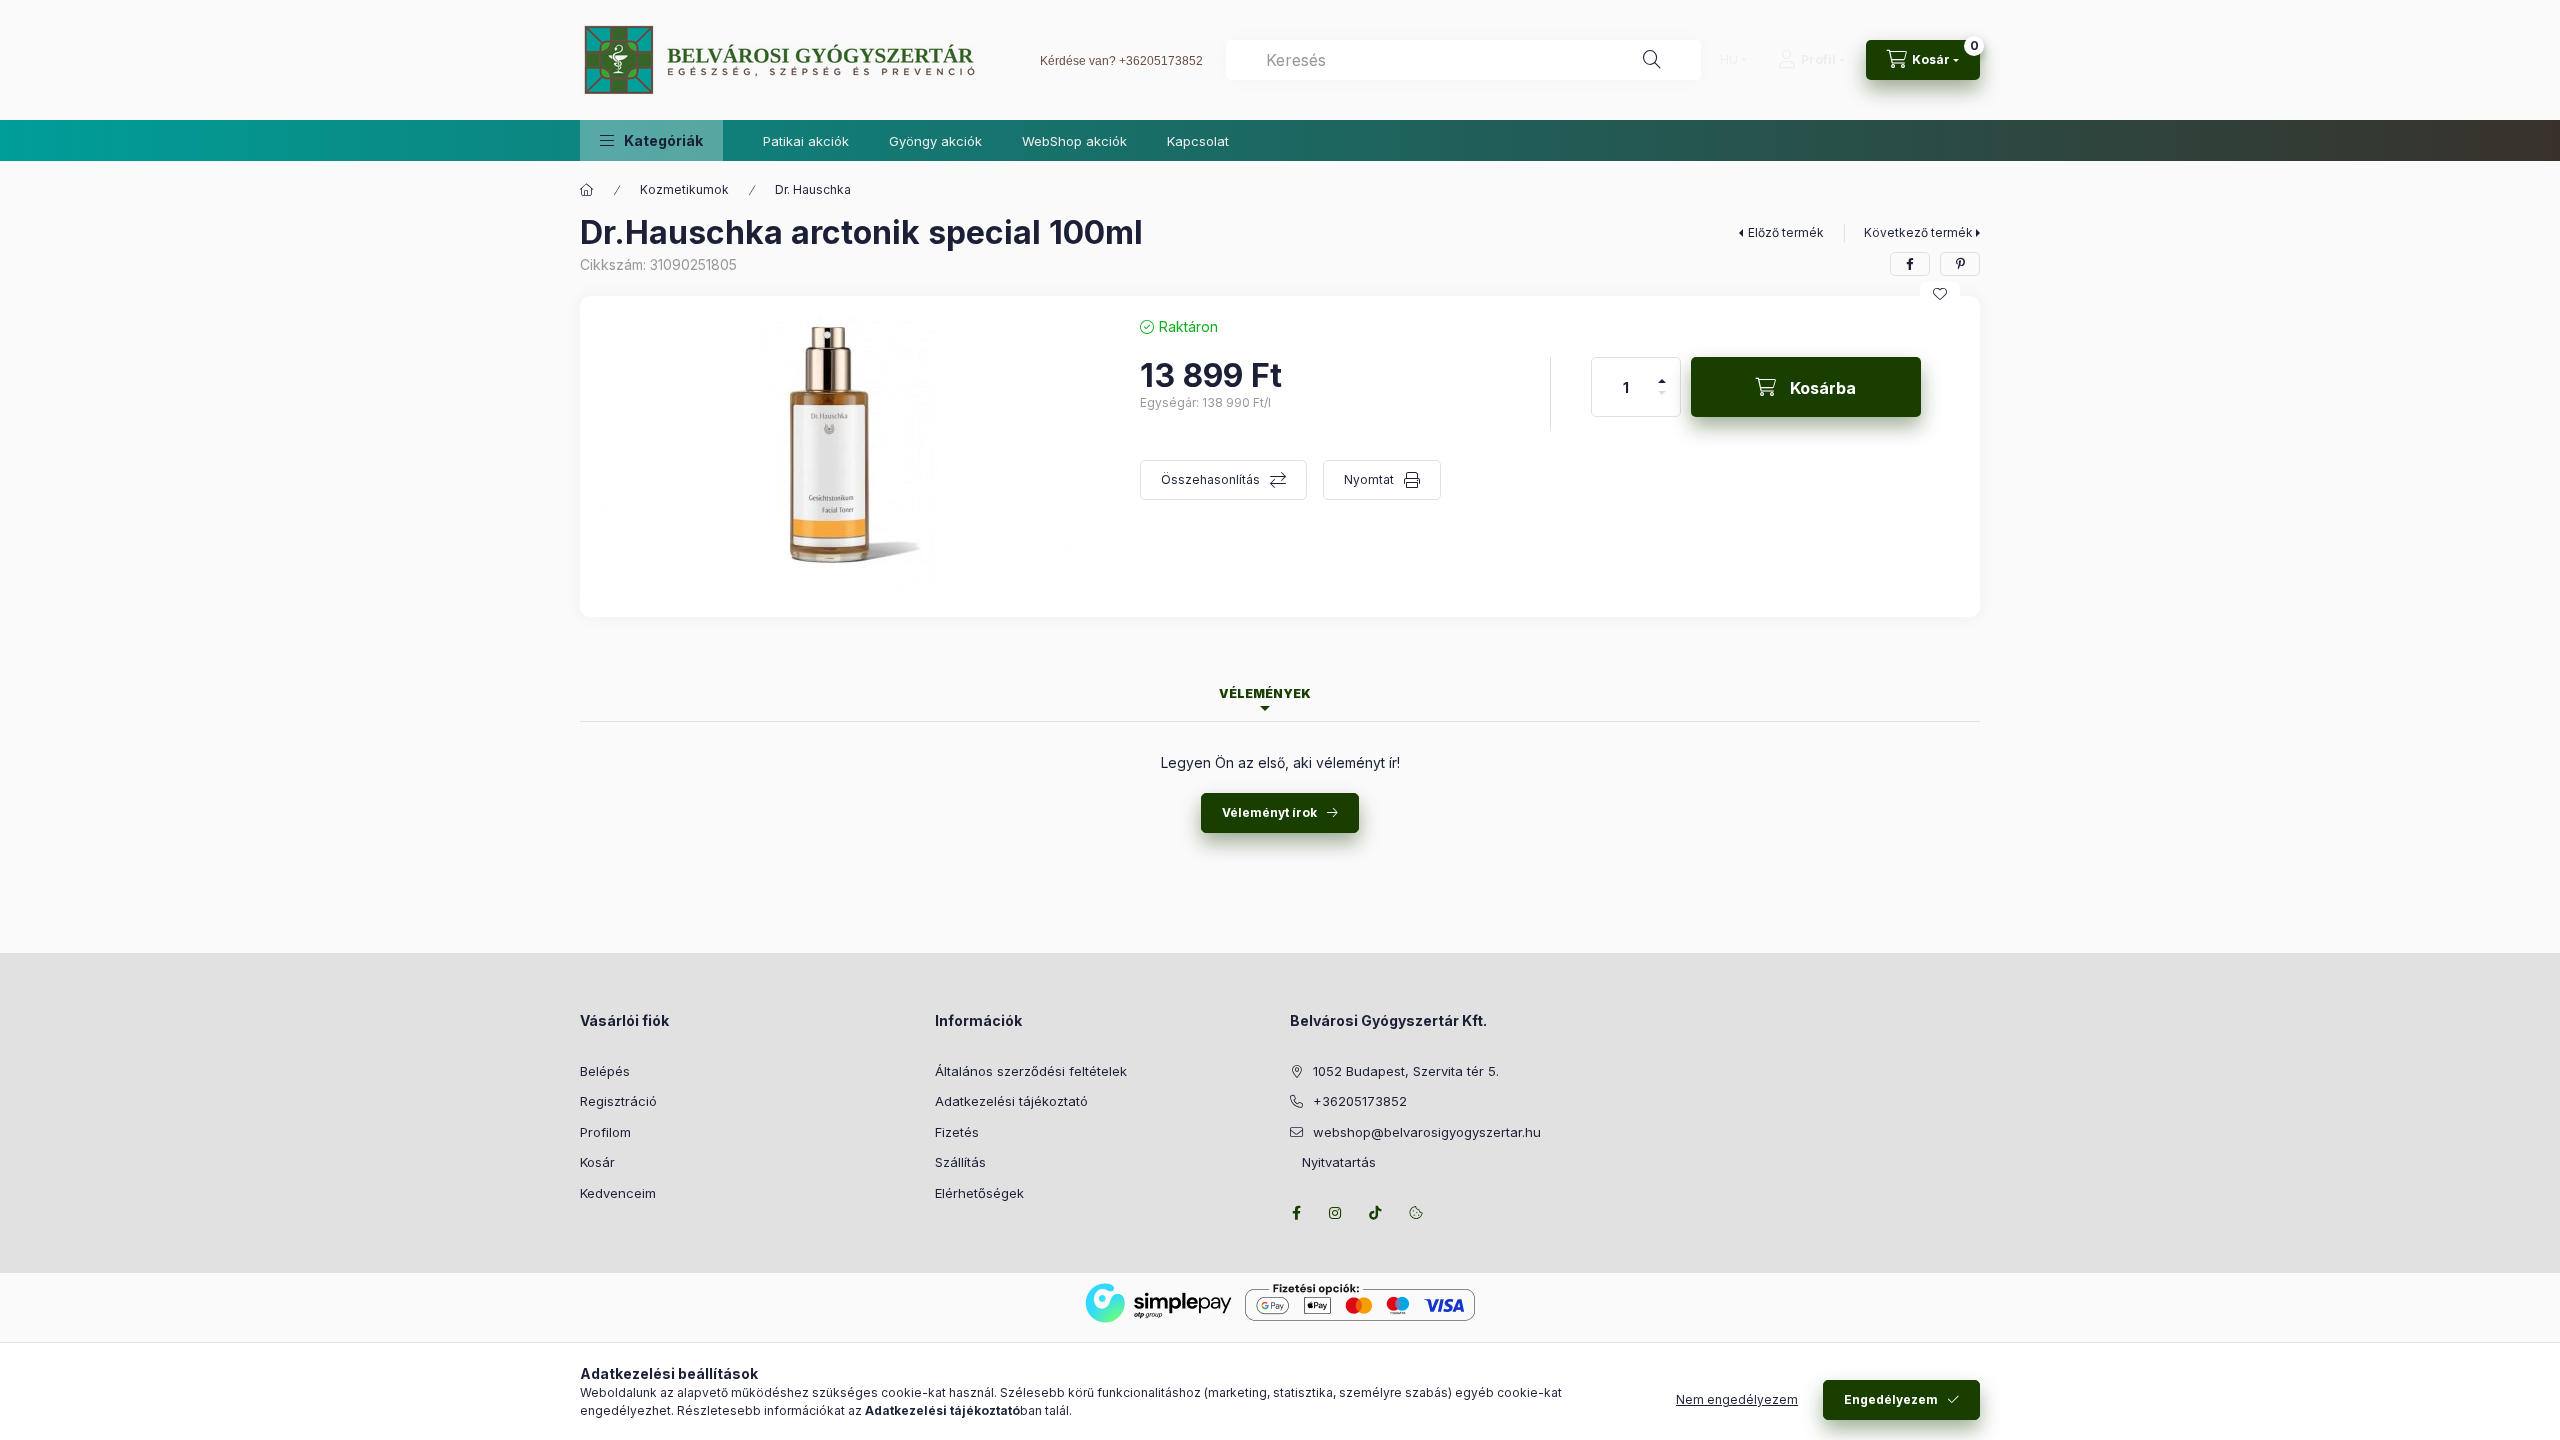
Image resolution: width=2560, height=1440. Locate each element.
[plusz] (1662, 372)
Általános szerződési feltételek (1031, 1071)
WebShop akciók (1074, 141)
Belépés (605, 1071)
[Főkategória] (587, 190)
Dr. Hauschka (813, 189)
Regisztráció (618, 1101)
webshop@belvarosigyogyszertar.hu (1427, 1132)
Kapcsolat (1198, 141)
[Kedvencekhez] (1940, 294)
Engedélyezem (1891, 1399)
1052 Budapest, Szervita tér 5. (1406, 1071)
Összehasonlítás (1210, 479)
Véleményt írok (1269, 812)
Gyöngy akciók (935, 141)
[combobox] (1463, 60)
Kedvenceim (618, 1193)
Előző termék (1786, 232)
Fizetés (957, 1132)
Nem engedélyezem (1737, 1399)
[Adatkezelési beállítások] (1416, 1213)
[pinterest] (1960, 264)
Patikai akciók (806, 141)
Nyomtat (1369, 479)
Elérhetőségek (979, 1193)
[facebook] (1910, 264)
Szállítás (960, 1162)
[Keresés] (1652, 60)
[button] (651, 140)
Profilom (605, 1132)
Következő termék (1918, 232)
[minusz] (1662, 401)
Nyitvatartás (1333, 1162)
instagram (1336, 1213)
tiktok (1376, 1213)
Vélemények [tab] (1265, 693)
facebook (1296, 1213)
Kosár (597, 1162)
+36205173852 (1161, 61)
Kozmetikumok (684, 189)
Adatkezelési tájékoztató (1011, 1101)
